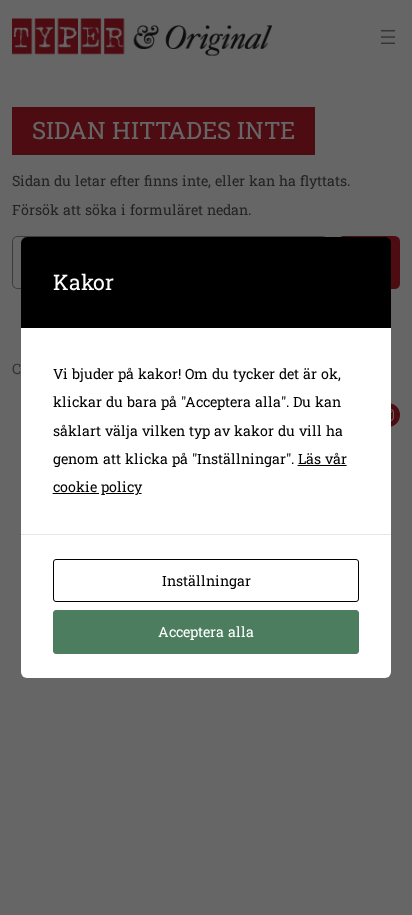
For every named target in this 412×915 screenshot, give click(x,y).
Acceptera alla (206, 631)
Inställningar (206, 580)
